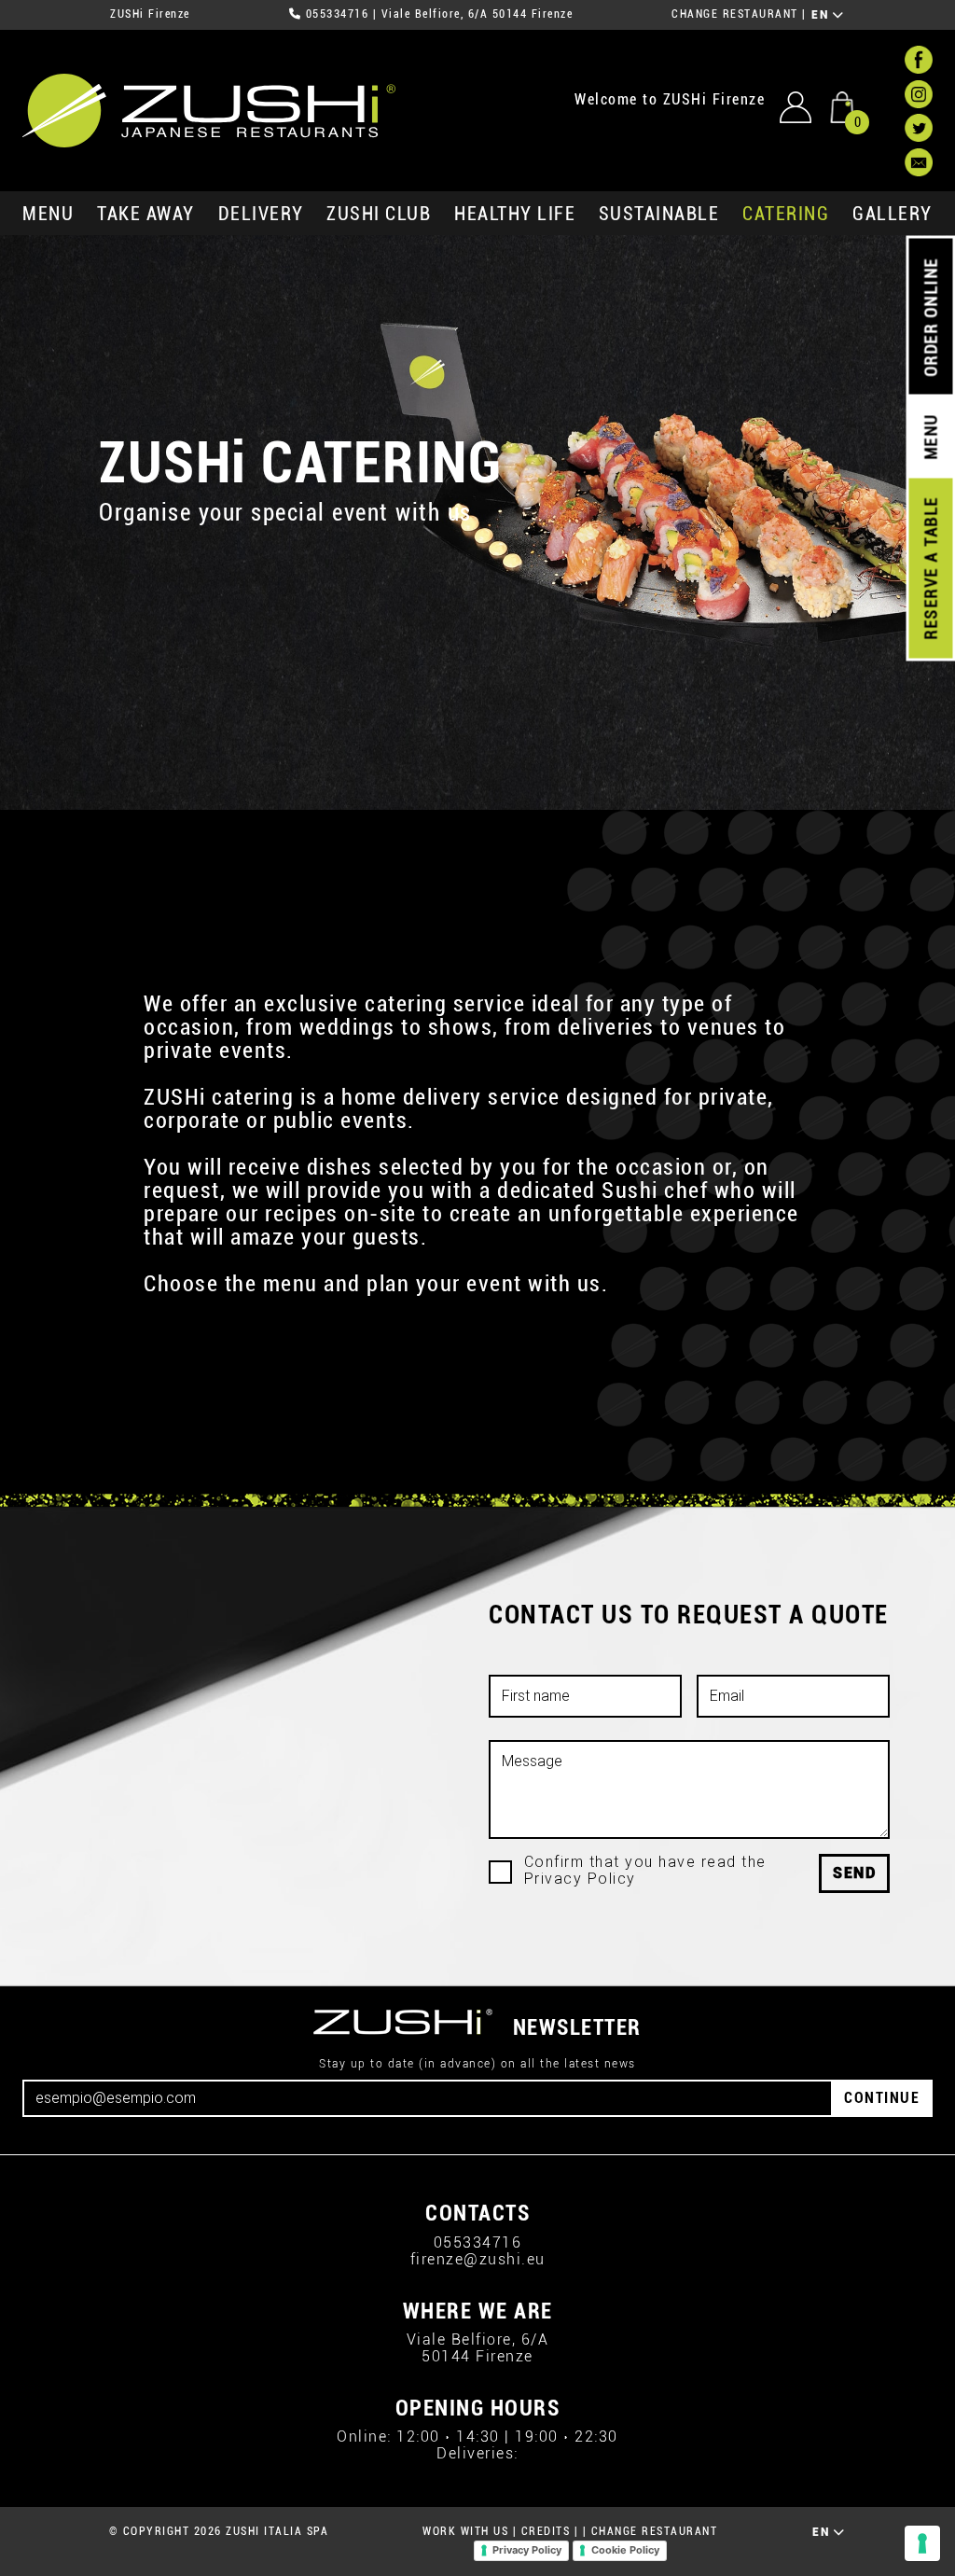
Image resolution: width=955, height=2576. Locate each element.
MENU (48, 214)
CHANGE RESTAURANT (735, 14)
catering (786, 214)
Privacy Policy (527, 2550)
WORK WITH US (465, 2531)
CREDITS (546, 2531)
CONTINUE (882, 2098)
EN (822, 15)
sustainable (659, 214)
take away (146, 214)
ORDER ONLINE (930, 317)
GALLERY (893, 214)
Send (854, 1873)
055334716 (338, 14)
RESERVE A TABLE (930, 568)
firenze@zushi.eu (478, 2259)
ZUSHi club (379, 214)
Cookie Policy (625, 2550)
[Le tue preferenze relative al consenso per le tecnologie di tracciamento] (922, 2543)
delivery (261, 214)
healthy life (515, 214)
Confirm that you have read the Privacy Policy (645, 1871)
